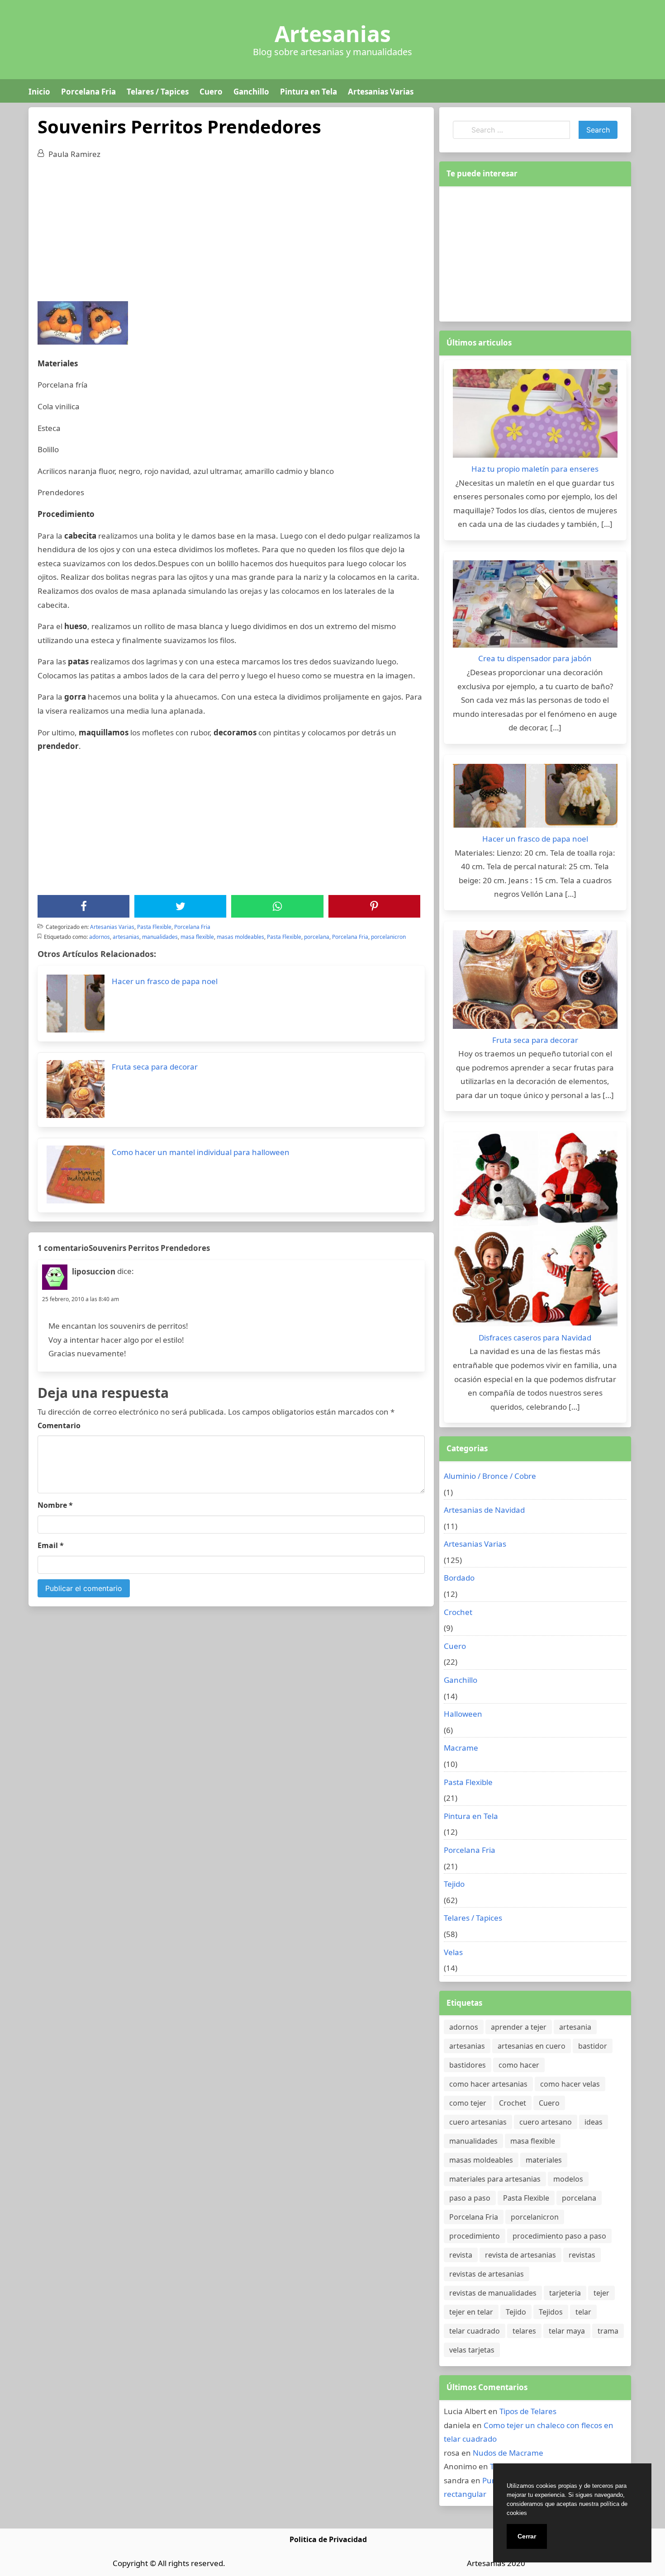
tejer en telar (471, 2312)
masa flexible (197, 937)
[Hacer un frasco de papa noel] (535, 798)
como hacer (519, 2065)
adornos (100, 937)
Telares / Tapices (158, 92)
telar (583, 2312)
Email (51, 1545)
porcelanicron (388, 937)
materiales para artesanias (495, 2179)
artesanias (126, 937)
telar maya (567, 2331)
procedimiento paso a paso (559, 2236)
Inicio (39, 92)
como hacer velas (570, 2084)
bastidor (593, 2046)
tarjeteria (565, 2293)
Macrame (461, 1748)
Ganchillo (251, 92)
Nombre (55, 1505)
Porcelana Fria (88, 92)
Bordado (459, 1578)
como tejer (468, 2103)
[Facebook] (84, 906)
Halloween (463, 1714)
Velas (453, 1952)
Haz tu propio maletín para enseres (535, 469)
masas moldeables (240, 937)
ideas (594, 2122)
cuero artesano (546, 2122)
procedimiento (475, 2236)
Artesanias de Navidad (484, 1510)
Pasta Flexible (154, 927)
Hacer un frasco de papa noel (535, 839)
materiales (544, 2160)
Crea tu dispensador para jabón (535, 658)
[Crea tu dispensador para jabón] (535, 606)
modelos (568, 2179)
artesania (575, 2027)
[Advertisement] (231, 234)
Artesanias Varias (381, 92)
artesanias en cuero (532, 2046)
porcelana (317, 937)
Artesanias (333, 34)
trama (608, 2331)
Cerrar (527, 2536)
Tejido (454, 1884)
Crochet (458, 1612)
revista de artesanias (520, 2255)
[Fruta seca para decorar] (535, 982)
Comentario (59, 1425)
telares (524, 2331)
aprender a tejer (519, 2027)
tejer (601, 2293)
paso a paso (470, 2198)
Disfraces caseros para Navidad (535, 1338)
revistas (582, 2255)
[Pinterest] (374, 906)
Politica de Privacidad (328, 2539)
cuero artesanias (478, 2122)
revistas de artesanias (487, 2274)
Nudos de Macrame (508, 2453)
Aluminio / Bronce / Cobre (490, 1476)
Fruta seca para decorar (535, 1040)
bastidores (468, 2065)
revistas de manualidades (493, 2293)
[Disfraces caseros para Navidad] (535, 1231)
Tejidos (551, 2312)
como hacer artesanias (488, 2084)
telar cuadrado (475, 2331)
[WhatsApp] (277, 906)
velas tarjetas (472, 2350)
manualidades (160, 937)
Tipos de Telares (528, 2411)
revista (461, 2255)
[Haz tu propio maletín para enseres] (535, 416)
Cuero (211, 92)
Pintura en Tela (309, 92)
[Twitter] (180, 906)
